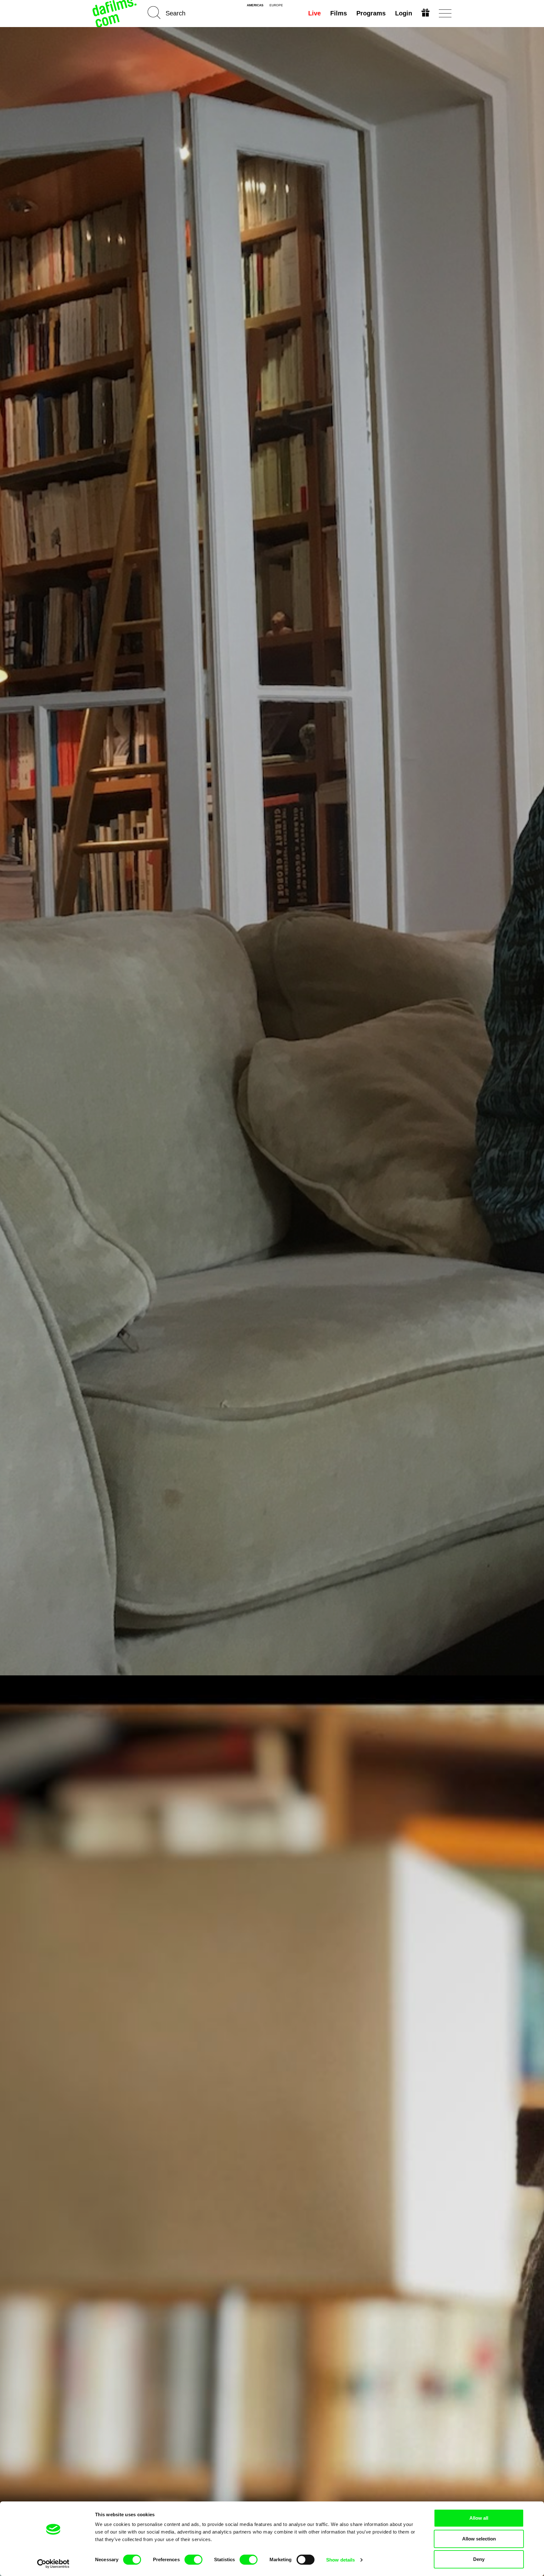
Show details (340, 2560)
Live (314, 13)
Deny (479, 2559)
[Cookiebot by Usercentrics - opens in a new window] (53, 2564)
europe (276, 5)
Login (404, 13)
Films (339, 13)
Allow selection (479, 2539)
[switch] (193, 2560)
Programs (371, 13)
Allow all (479, 2518)
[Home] (115, 13)
